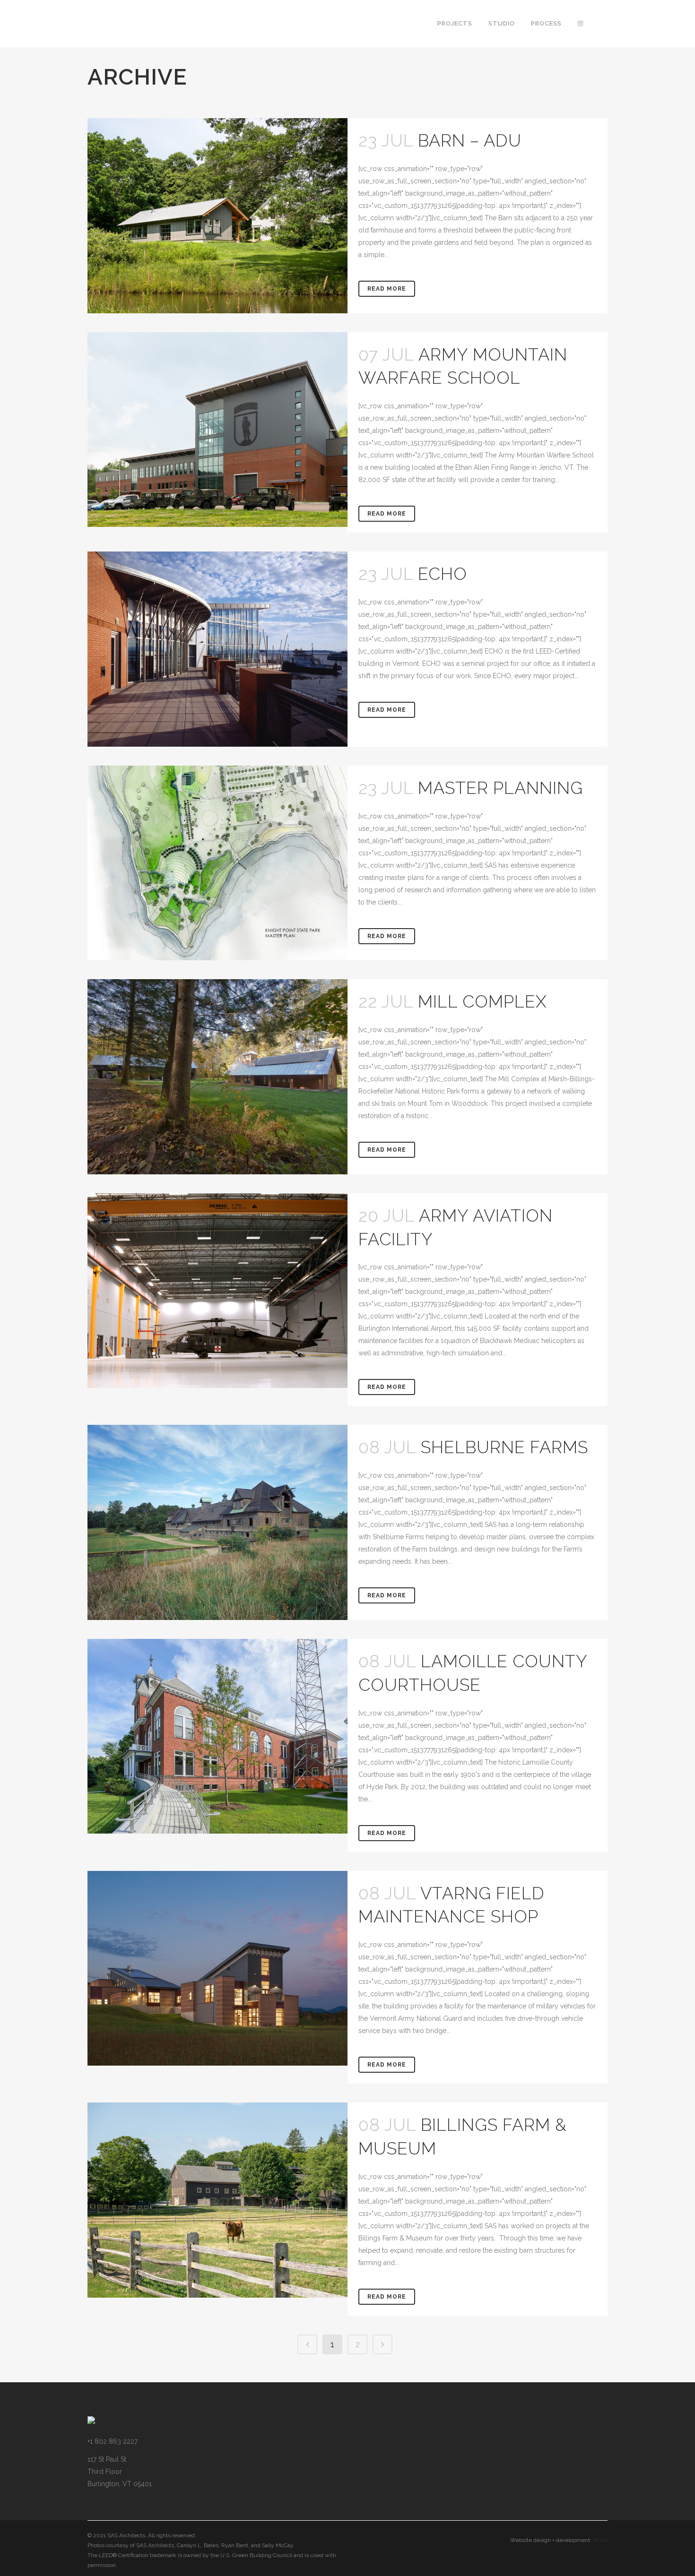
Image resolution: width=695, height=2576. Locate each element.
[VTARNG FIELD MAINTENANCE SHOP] (217, 1969)
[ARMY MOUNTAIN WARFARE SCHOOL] (217, 430)
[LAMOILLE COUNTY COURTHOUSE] (217, 1736)
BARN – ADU (470, 140)
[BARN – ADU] (217, 216)
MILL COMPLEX (482, 1001)
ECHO (443, 574)
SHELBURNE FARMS (504, 1447)
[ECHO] (217, 649)
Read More (387, 289)
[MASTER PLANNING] (217, 863)
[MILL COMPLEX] (217, 1077)
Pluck (600, 2540)
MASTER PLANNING (500, 788)
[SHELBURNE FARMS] (217, 1522)
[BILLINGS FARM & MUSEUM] (217, 2200)
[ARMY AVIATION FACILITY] (217, 1291)
